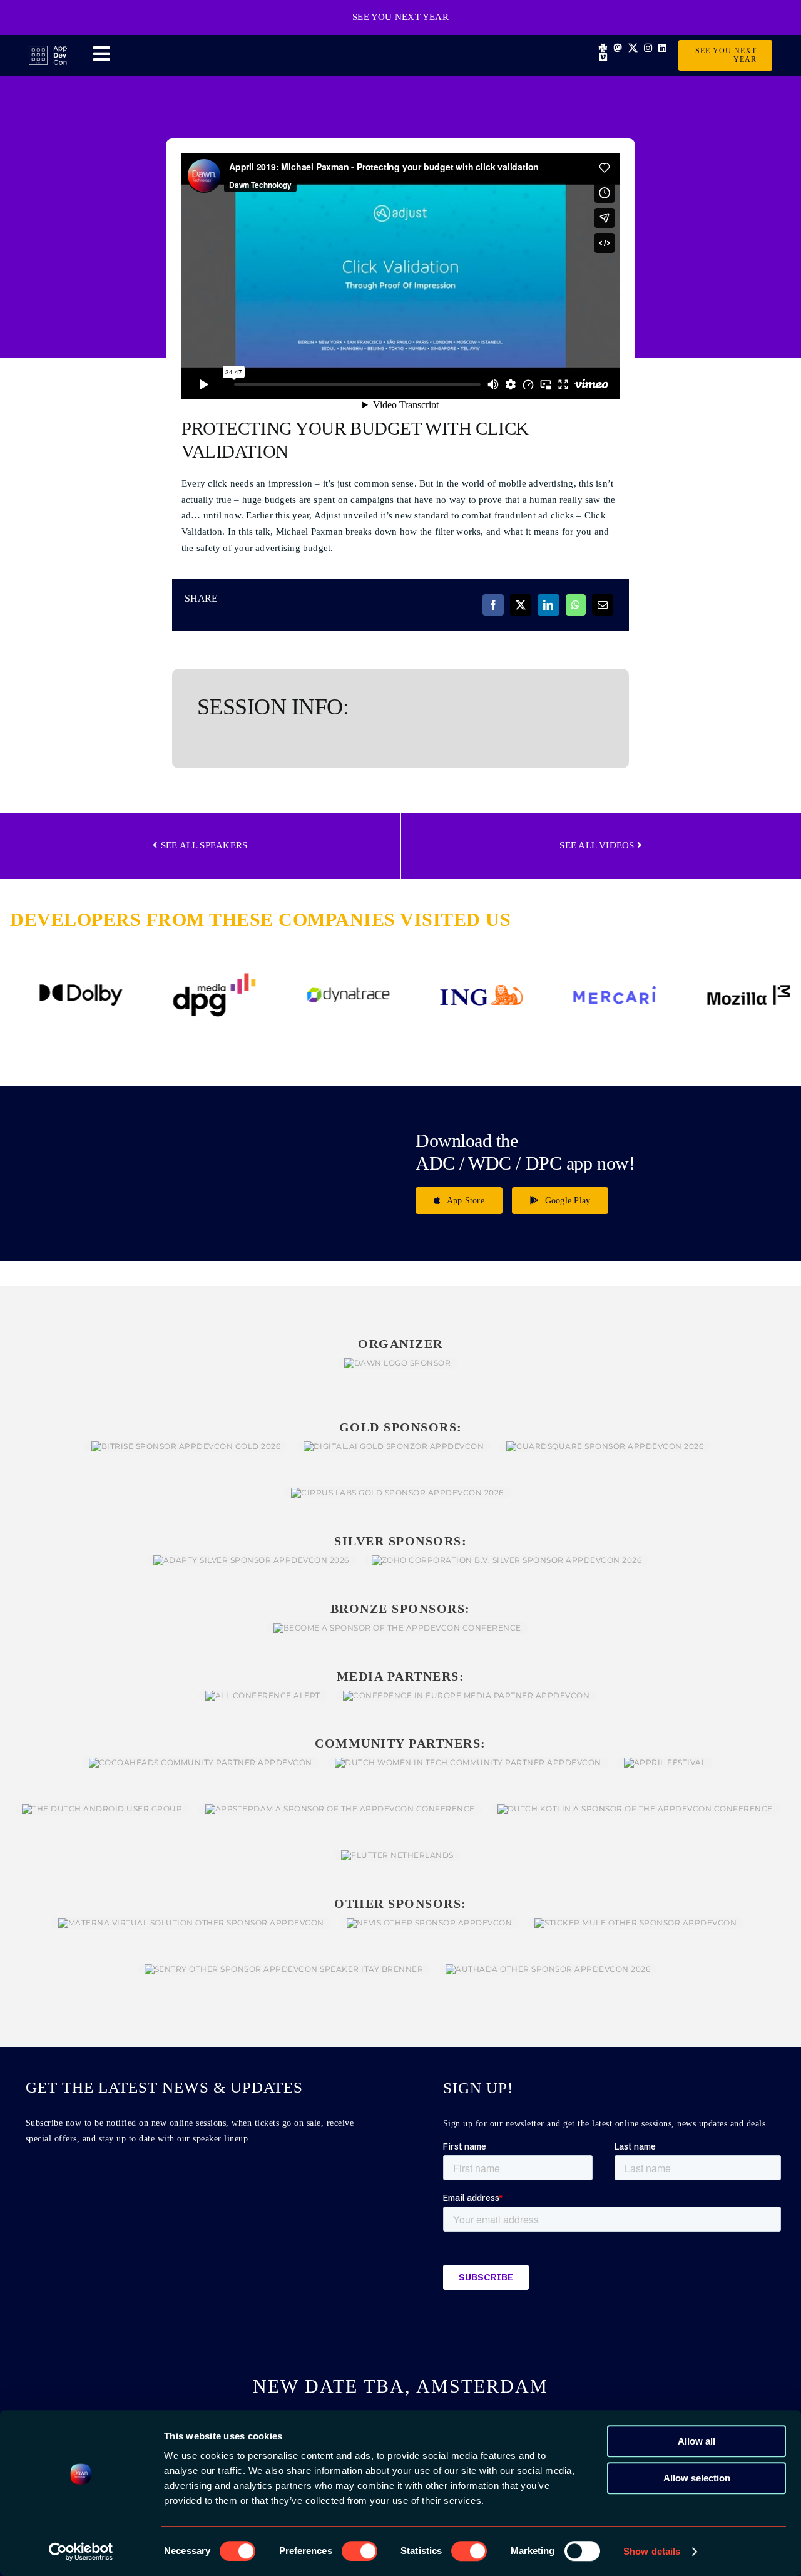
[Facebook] (493, 605)
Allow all (696, 2441)
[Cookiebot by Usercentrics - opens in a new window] (81, 2552)
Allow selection (697, 2478)
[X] (521, 605)
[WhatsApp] (576, 605)
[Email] (603, 605)
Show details (652, 2551)
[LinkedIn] (548, 605)
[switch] (360, 2551)
